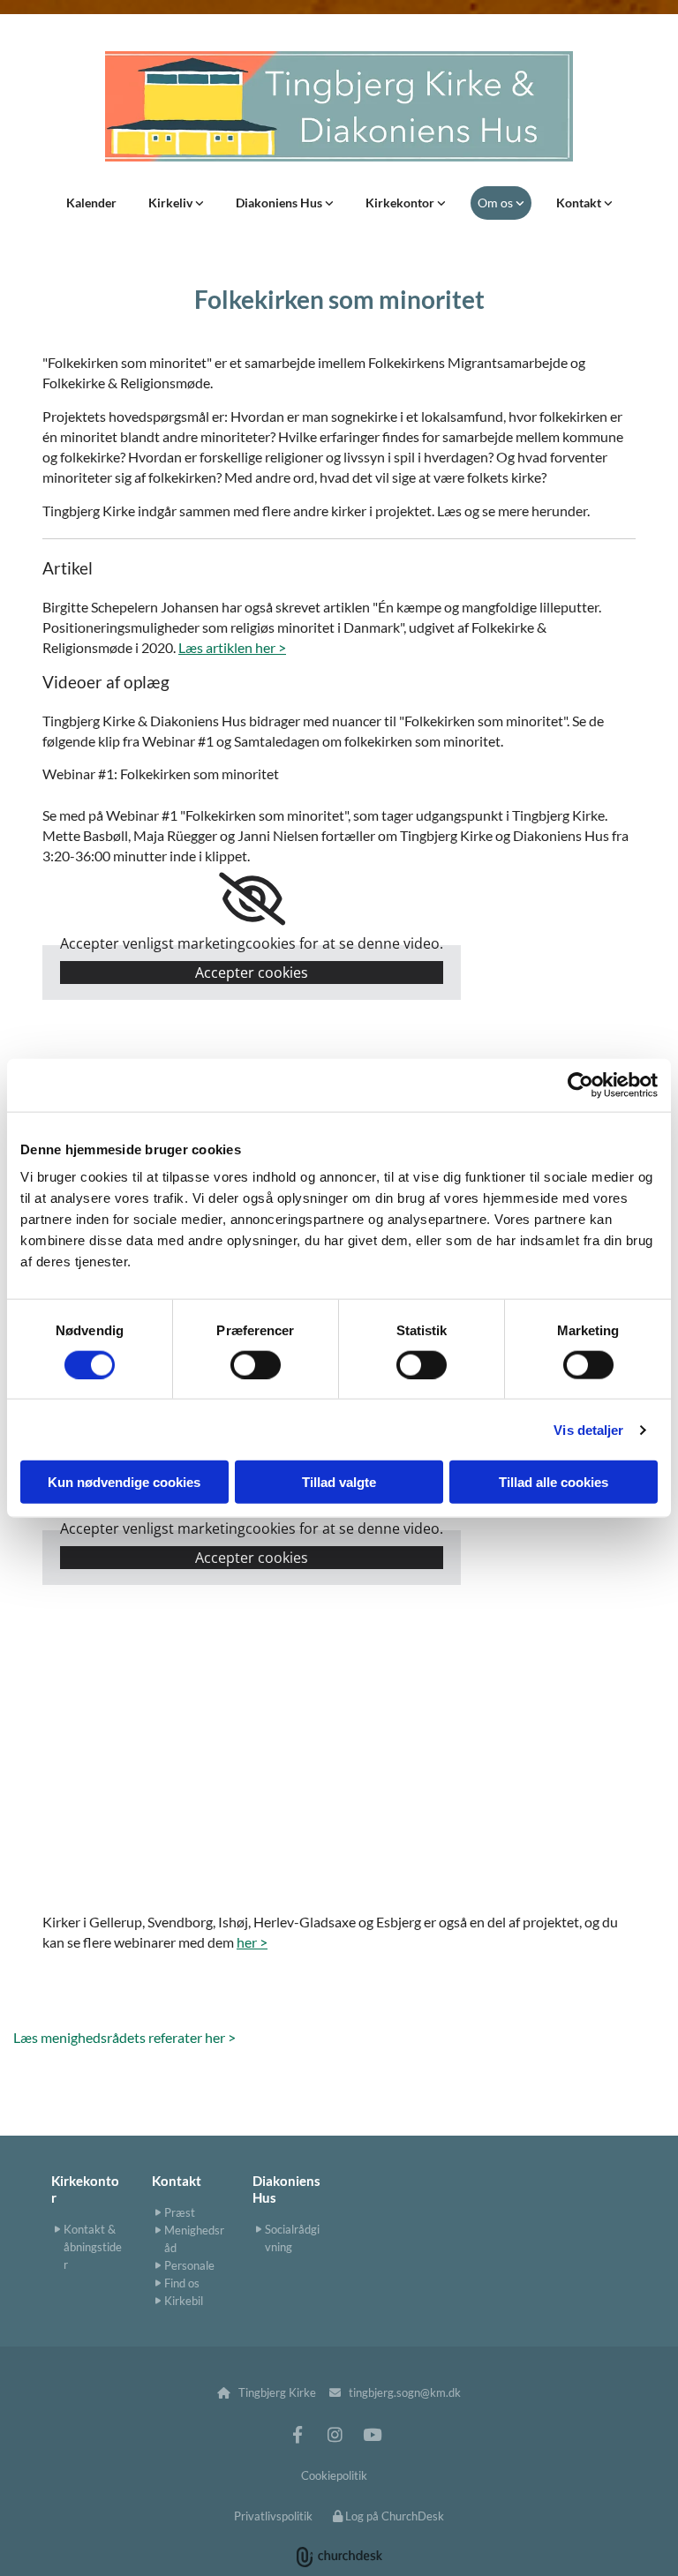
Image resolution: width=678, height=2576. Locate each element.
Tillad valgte (339, 1482)
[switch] (256, 1364)
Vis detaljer (588, 1429)
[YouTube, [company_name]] (372, 2434)
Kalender (91, 203)
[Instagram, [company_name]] (335, 2434)
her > (252, 1942)
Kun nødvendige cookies (124, 1482)
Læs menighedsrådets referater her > (124, 2037)
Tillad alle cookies (554, 1482)
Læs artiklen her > (232, 647)
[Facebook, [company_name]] (298, 2434)
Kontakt (580, 203)
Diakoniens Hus (280, 203)
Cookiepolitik (334, 2475)
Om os (497, 203)
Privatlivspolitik (273, 2516)
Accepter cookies (252, 973)
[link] (176, 203)
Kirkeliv (172, 203)
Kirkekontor (401, 203)
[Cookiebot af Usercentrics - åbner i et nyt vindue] (580, 1085)
